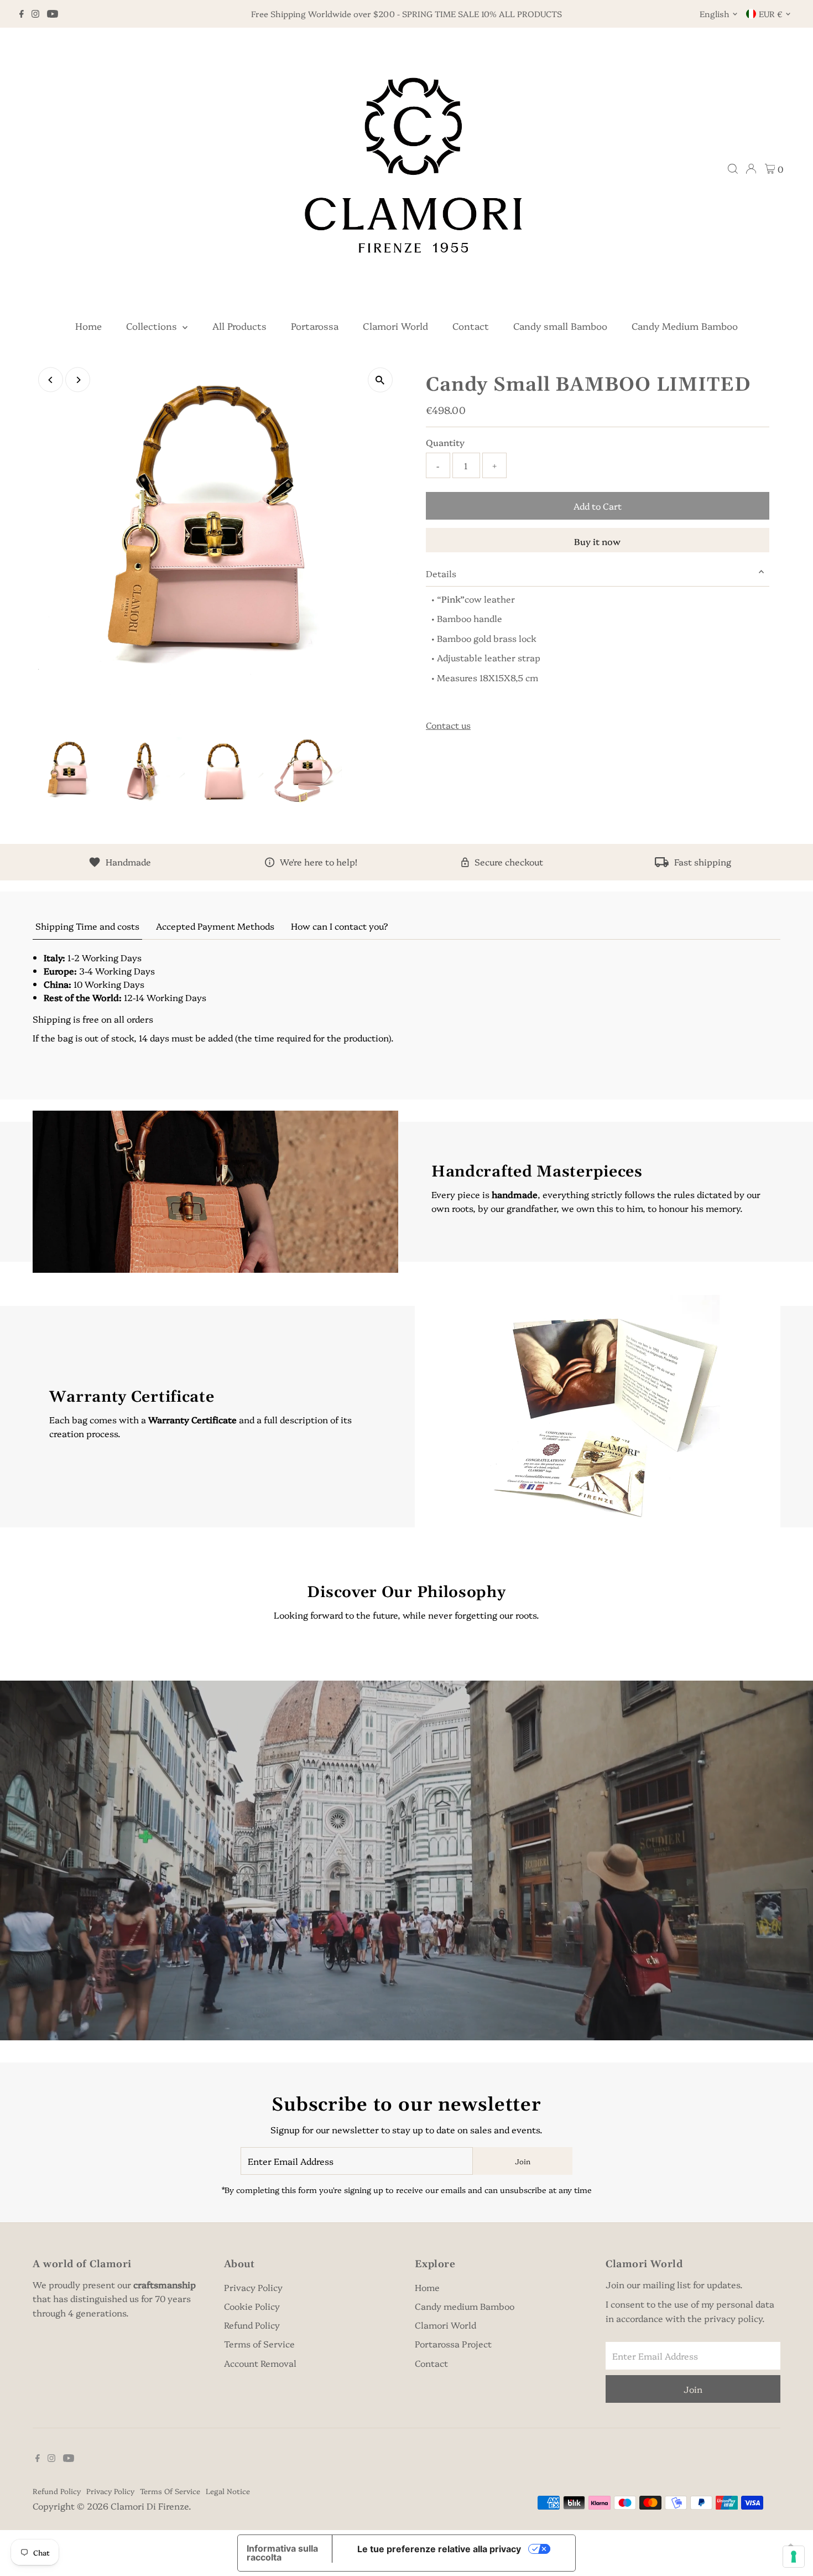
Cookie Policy (252, 2306)
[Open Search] (733, 169)
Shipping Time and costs (87, 926)
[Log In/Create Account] (751, 169)
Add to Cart (598, 506)
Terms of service (170, 2491)
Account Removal (260, 2363)
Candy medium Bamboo (465, 2306)
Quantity (445, 442)
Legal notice (228, 2491)
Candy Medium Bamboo (685, 326)
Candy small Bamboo (560, 326)
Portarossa (315, 326)
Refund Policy (252, 2325)
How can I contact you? (340, 926)
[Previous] (51, 380)
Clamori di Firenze (150, 2506)
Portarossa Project (453, 2344)
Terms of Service (259, 2344)
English (715, 14)
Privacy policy (110, 2491)
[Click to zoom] (380, 380)
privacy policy (733, 2318)
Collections (153, 326)
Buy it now (597, 541)
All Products (239, 326)
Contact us (448, 725)
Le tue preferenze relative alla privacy (439, 2549)
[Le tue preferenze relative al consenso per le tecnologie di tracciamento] (794, 2557)
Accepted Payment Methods (215, 926)
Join (523, 2161)
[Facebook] (22, 14)
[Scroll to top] (791, 2546)
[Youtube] (53, 14)
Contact (471, 326)
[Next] (78, 380)
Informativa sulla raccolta (282, 2553)
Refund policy (57, 2491)
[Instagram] (35, 14)
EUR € (771, 14)
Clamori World (395, 326)
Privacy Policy (253, 2287)
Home (88, 326)
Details (441, 573)
